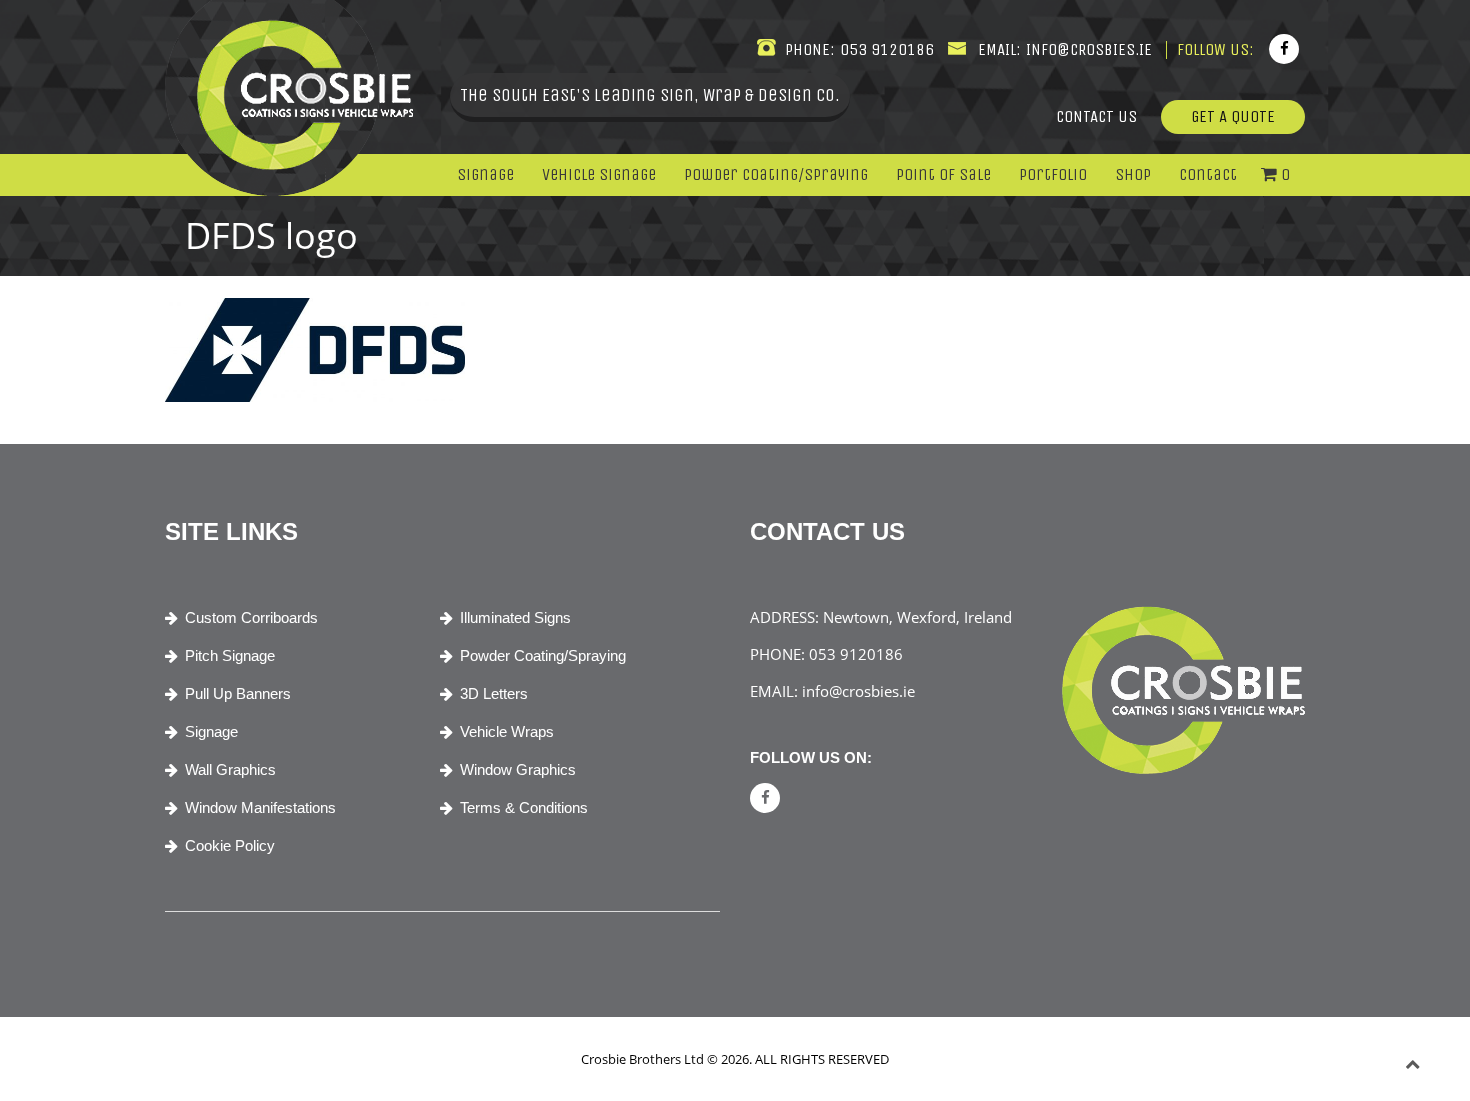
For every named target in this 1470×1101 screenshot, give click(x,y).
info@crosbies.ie (1087, 49)
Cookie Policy (230, 845)
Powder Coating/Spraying (776, 174)
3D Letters (494, 693)
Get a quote (1233, 116)
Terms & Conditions (524, 807)
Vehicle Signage (599, 174)
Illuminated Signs (515, 617)
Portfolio (1053, 174)
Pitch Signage (230, 655)
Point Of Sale (943, 174)
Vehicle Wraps (507, 731)
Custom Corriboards (251, 617)
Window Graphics (518, 769)
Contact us (1096, 116)
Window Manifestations (260, 807)
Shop (1133, 174)
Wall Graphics (230, 769)
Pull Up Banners (238, 693)
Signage (485, 174)
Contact (1208, 174)
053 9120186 (885, 49)
